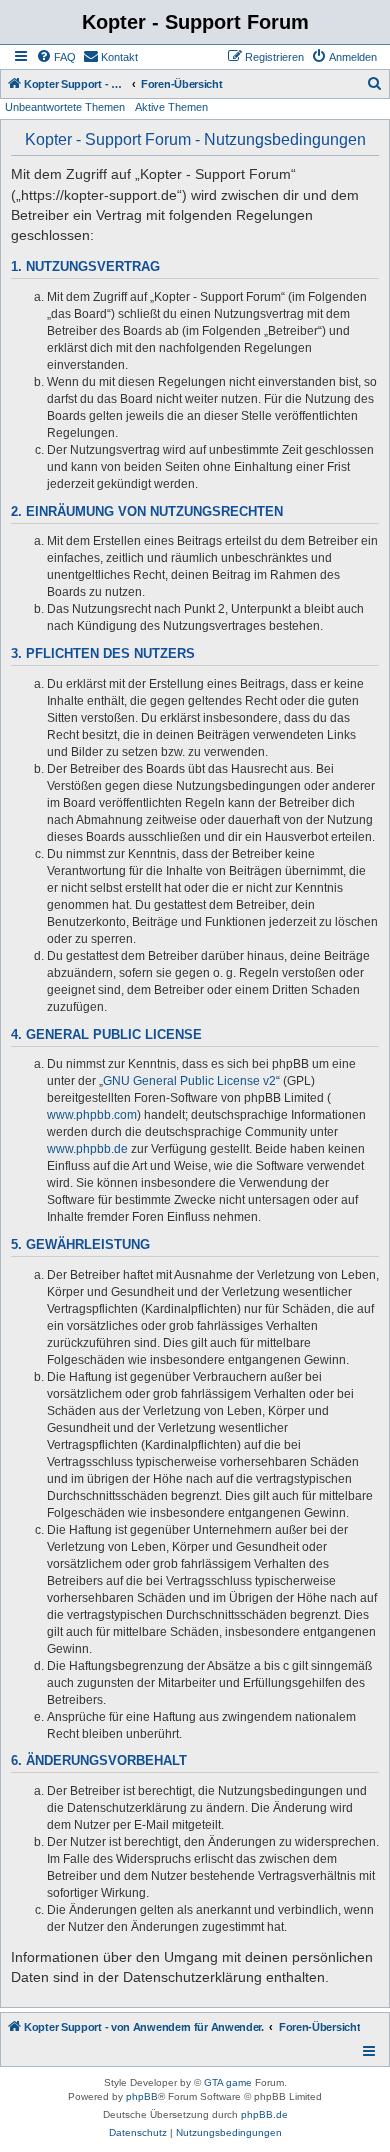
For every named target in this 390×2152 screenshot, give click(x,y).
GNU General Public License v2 (189, 1081)
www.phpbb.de (87, 1149)
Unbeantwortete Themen (65, 107)
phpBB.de (264, 2114)
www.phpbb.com (92, 1115)
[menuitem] (56, 57)
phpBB (142, 2096)
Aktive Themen (171, 107)
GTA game (228, 2082)
